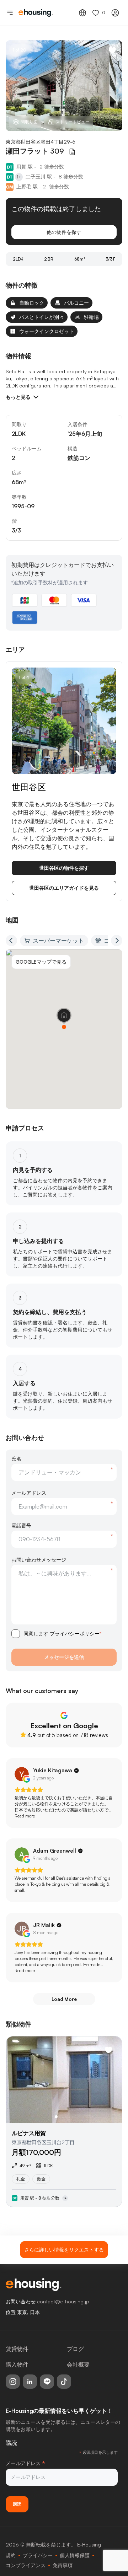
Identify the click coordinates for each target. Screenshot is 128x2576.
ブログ (75, 2349)
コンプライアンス (26, 2565)
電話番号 (21, 1525)
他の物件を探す (64, 232)
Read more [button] (25, 1816)
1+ (19, 177)
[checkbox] (16, 1634)
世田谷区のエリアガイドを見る (64, 888)
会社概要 (78, 2365)
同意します (62, 1634)
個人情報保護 (75, 2555)
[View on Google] (22, 1774)
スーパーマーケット (58, 941)
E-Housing (89, 2545)
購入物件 (17, 2365)
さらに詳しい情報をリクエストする (64, 2250)
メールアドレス (29, 1493)
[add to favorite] (112, 50)
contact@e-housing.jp (63, 2301)
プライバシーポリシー (75, 1634)
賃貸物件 (17, 2349)
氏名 (16, 1459)
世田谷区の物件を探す (64, 868)
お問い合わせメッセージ (39, 1560)
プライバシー (38, 2555)
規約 (11, 2555)
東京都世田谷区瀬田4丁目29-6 (41, 142)
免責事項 (63, 2565)
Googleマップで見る (41, 962)
